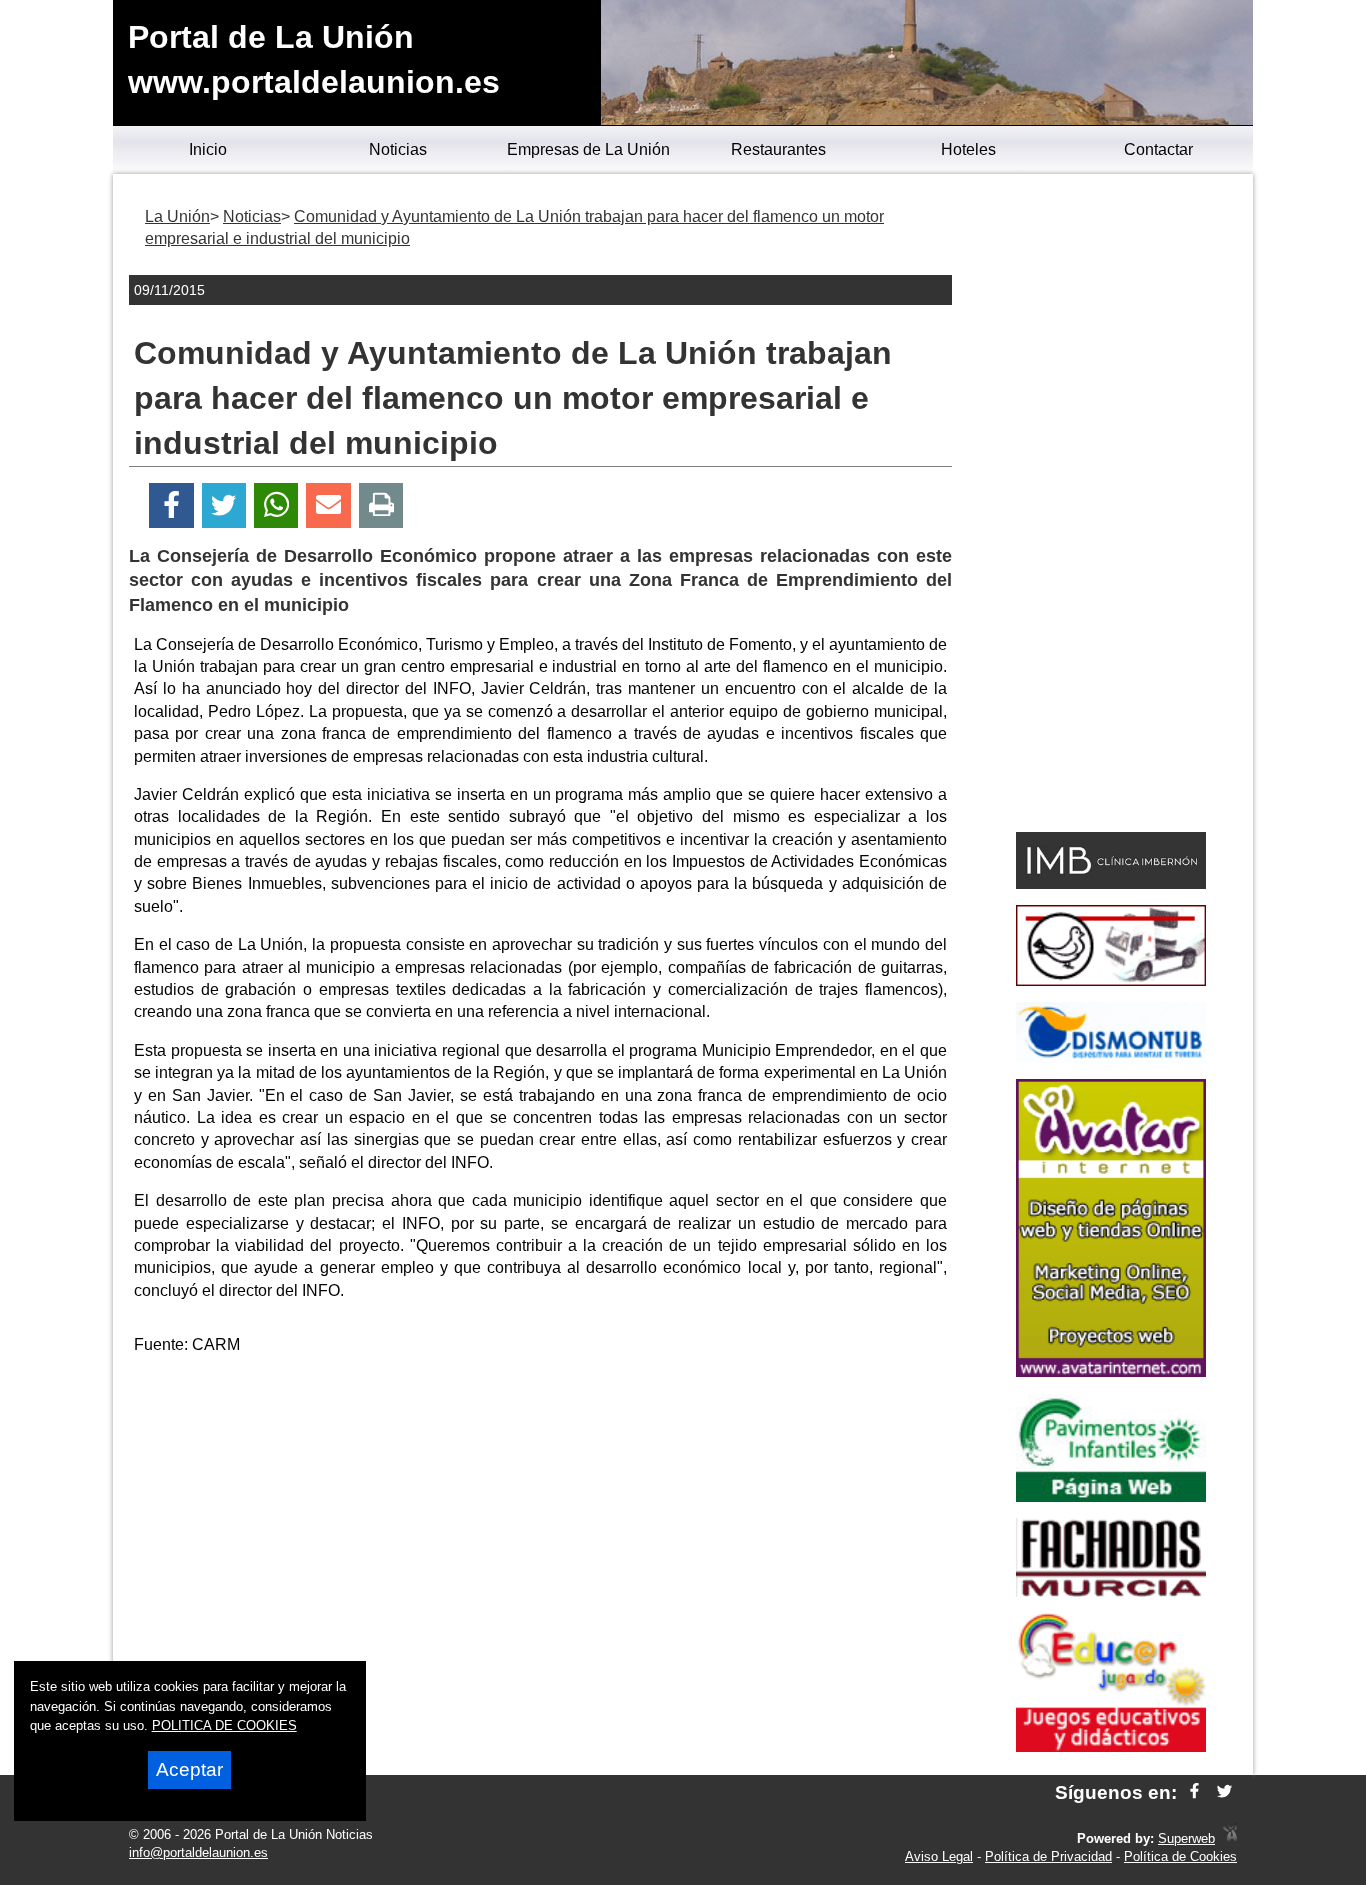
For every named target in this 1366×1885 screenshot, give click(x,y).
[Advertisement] (541, 1512)
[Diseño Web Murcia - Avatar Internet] (1230, 1838)
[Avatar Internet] (1111, 1371)
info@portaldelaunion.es (198, 1852)
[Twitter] (224, 505)
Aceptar (189, 1769)
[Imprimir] (381, 505)
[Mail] (328, 505)
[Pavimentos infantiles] (1111, 1496)
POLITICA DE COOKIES (224, 1725)
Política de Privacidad (1048, 1856)
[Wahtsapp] (276, 505)
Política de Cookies (1180, 1856)
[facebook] (1194, 1792)
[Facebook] (171, 505)
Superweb (1186, 1838)
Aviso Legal (939, 1856)
